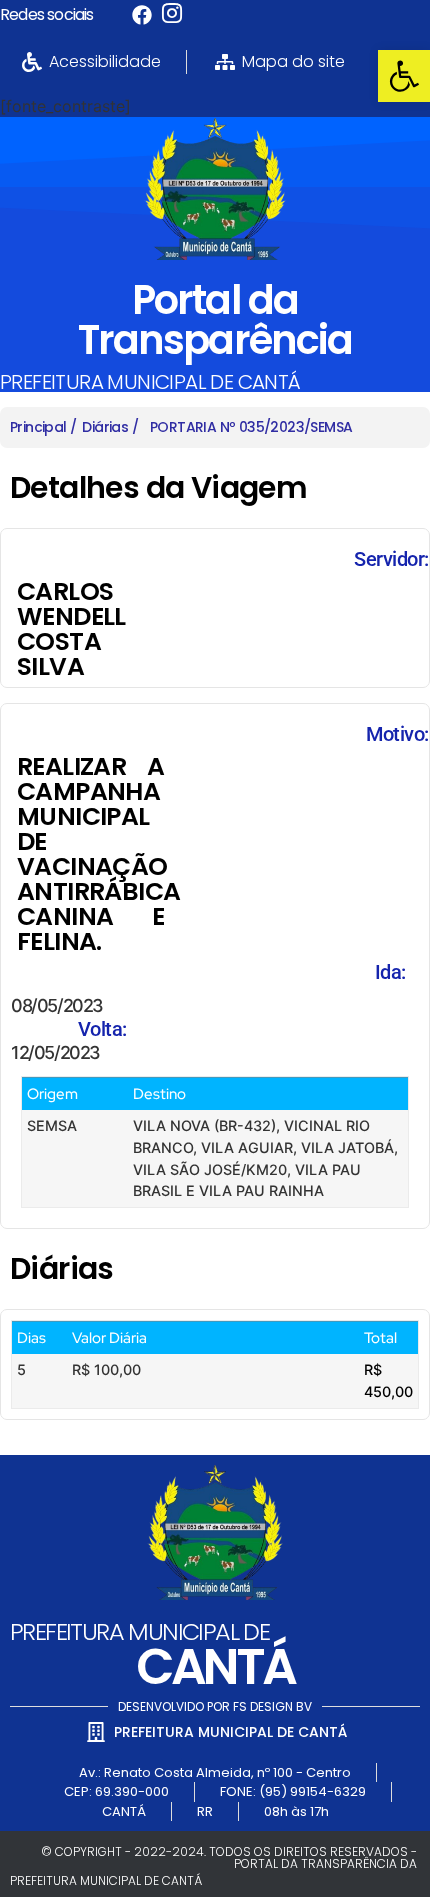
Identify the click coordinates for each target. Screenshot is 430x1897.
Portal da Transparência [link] (215, 320)
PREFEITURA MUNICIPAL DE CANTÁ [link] (150, 382)
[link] (404, 76)
